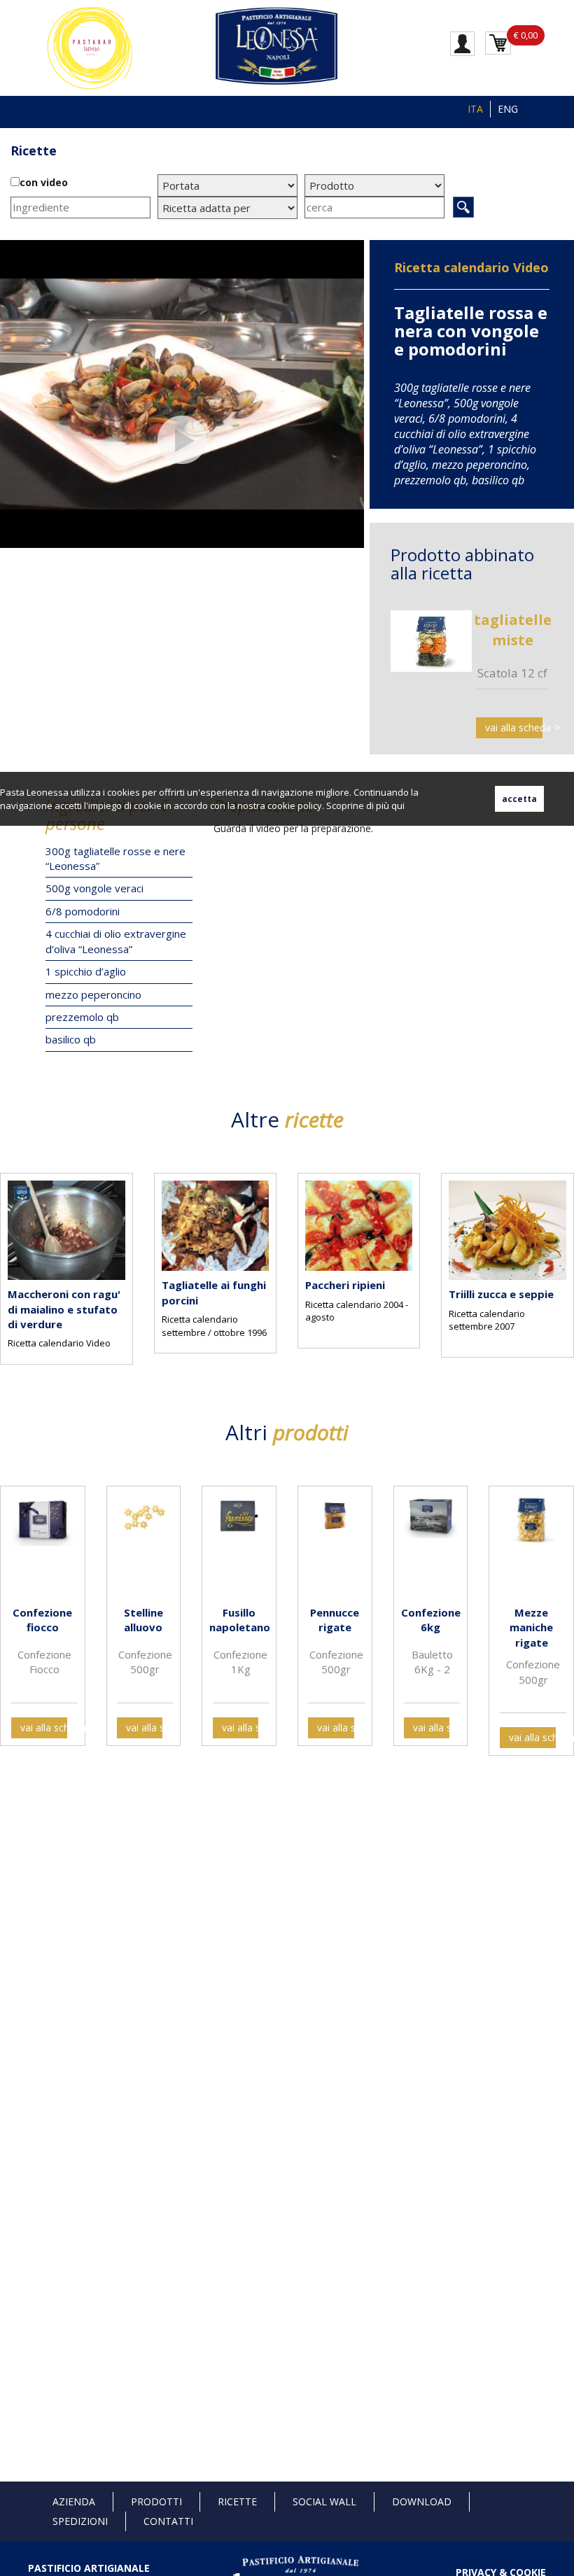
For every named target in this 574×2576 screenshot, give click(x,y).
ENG (508, 109)
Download (422, 2501)
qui (398, 805)
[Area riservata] (462, 43)
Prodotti (156, 2501)
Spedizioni (80, 2521)
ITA (475, 109)
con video (44, 182)
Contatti (168, 2521)
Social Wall (324, 2501)
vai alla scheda (514, 727)
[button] (14, 1264)
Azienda (74, 2501)
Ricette (237, 2501)
